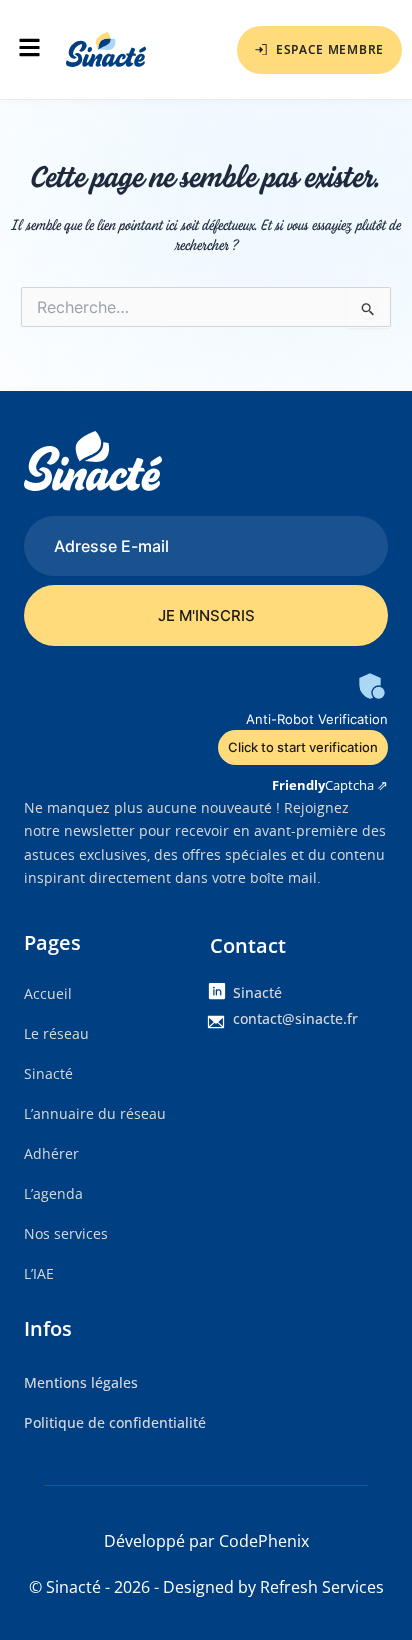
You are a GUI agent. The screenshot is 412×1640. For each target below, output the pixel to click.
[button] (28, 49)
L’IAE (39, 1273)
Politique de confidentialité (115, 1422)
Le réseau (56, 1033)
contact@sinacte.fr (295, 1018)
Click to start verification (303, 747)
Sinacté (48, 1073)
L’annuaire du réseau (95, 1113)
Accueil (48, 993)
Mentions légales (81, 1382)
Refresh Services (322, 1587)
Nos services (66, 1233)
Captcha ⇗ (330, 785)
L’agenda (53, 1193)
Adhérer (51, 1153)
